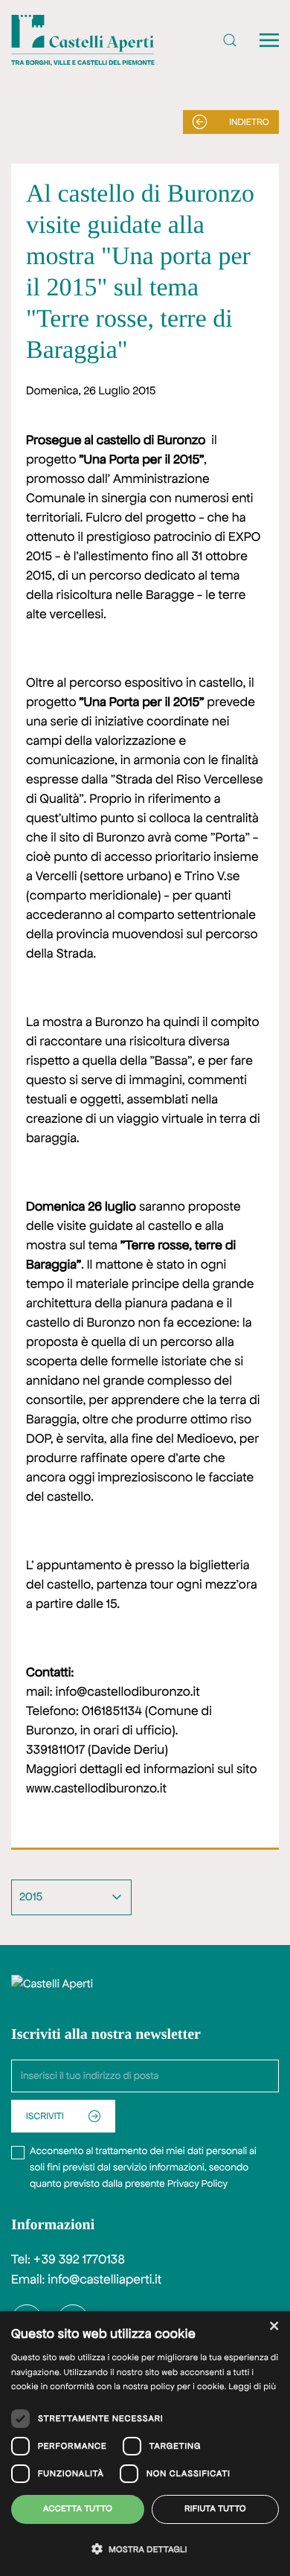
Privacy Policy (197, 2183)
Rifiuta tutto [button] (215, 2509)
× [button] (273, 2327)
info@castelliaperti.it (104, 2280)
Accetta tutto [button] (78, 2509)
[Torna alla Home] (83, 40)
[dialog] (145, 2444)
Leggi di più (252, 2387)
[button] (230, 40)
